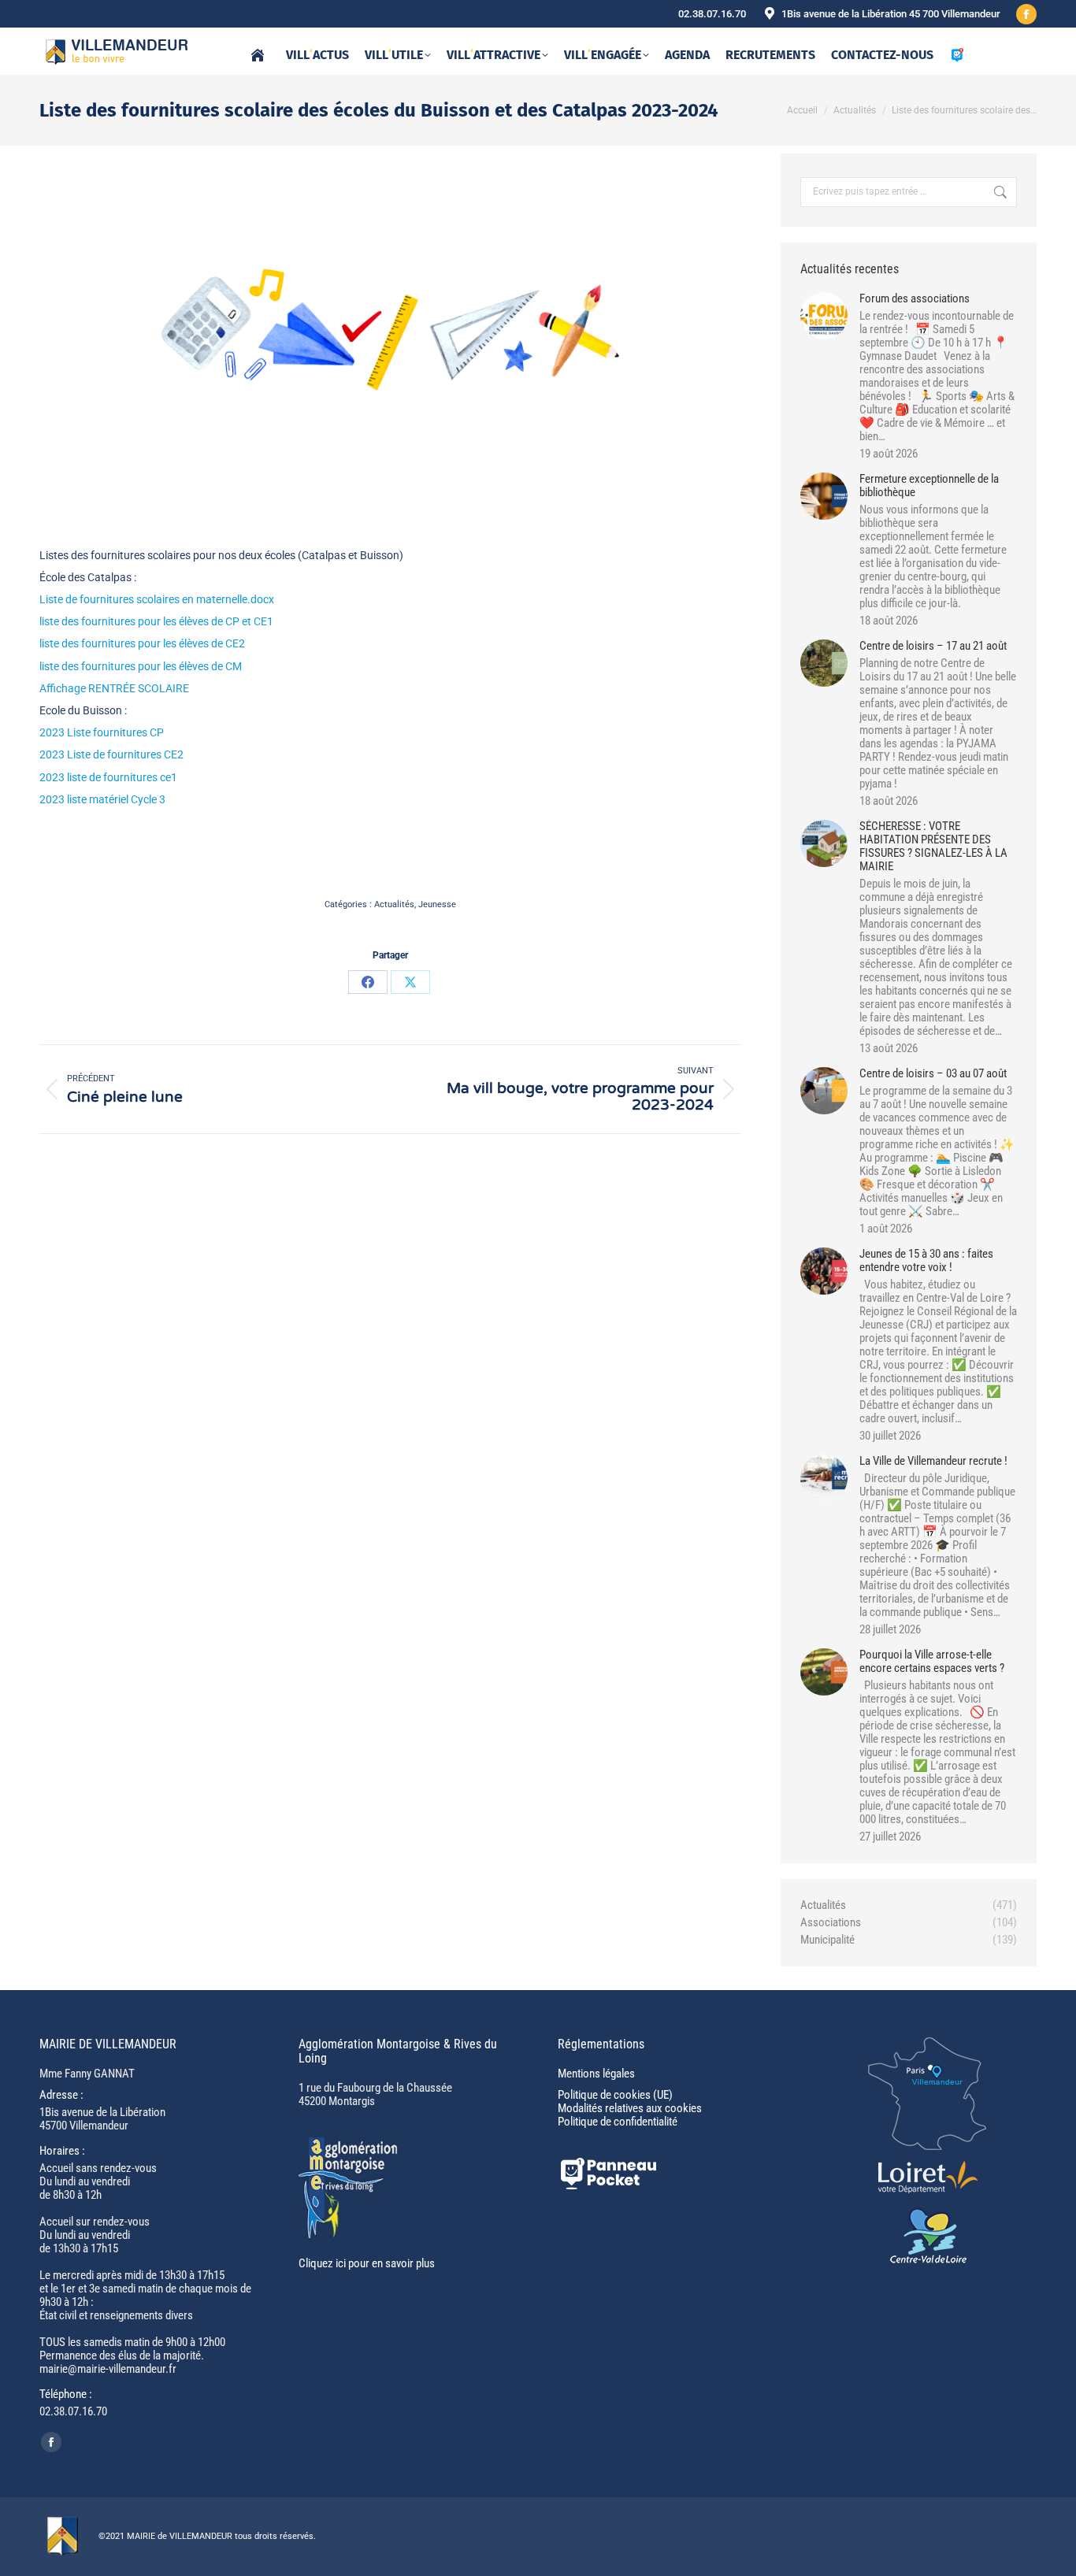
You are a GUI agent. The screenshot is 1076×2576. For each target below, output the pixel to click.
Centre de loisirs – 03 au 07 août (933, 1074)
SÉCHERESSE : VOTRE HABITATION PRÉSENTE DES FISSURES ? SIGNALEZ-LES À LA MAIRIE (933, 847)
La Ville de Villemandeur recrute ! (933, 1461)
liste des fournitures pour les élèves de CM (141, 666)
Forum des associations (915, 299)
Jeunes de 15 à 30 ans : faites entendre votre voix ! (926, 1261)
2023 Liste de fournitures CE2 (111, 754)
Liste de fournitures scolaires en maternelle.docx (157, 599)
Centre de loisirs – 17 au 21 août (933, 646)
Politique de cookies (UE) (615, 2095)
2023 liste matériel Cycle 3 (102, 799)
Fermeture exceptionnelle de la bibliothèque (929, 486)
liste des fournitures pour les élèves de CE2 (142, 643)
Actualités (394, 904)
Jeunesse (437, 904)
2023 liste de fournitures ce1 (108, 777)
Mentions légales (596, 2074)
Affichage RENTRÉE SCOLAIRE (114, 688)
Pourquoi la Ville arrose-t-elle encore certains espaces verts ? (932, 1662)
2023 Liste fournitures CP (102, 732)
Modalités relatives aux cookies (630, 2108)
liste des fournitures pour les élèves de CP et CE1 (156, 621)
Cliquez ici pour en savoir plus (367, 2263)
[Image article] (824, 316)
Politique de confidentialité (618, 2122)
